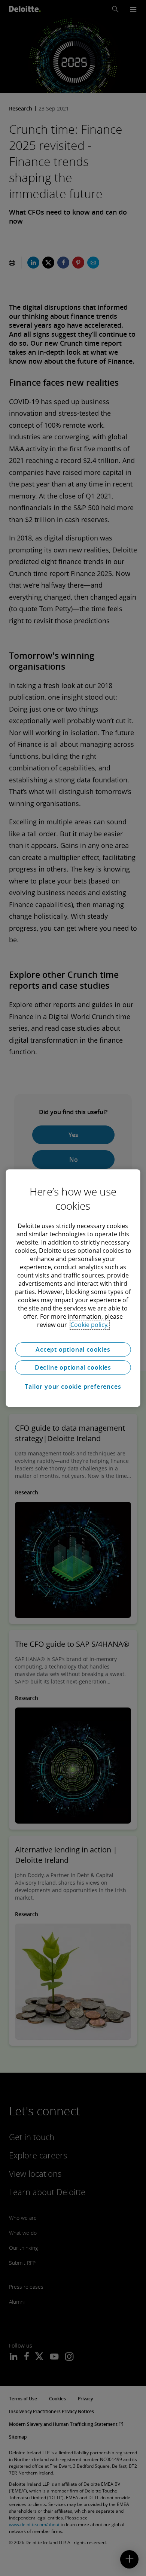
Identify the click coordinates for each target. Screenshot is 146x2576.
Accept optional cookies (73, 1349)
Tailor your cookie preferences (73, 1387)
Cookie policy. (89, 1325)
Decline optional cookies (73, 1367)
